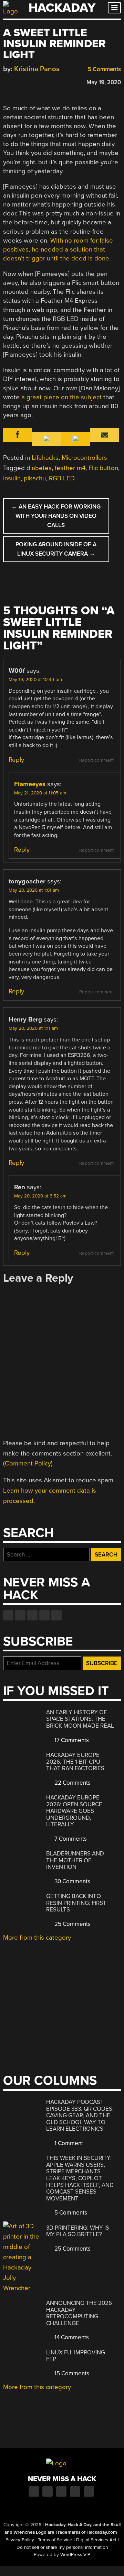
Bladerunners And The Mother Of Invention (75, 1860)
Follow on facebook (8, 1615)
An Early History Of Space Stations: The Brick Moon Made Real (80, 1719)
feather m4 (70, 468)
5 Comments (104, 69)
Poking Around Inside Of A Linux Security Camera (56, 549)
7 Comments (70, 1839)
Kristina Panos (37, 69)
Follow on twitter (20, 1615)
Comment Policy (28, 1463)
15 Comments (71, 2373)
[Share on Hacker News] (27, 81)
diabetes (39, 468)
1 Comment (68, 2143)
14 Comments (71, 2337)
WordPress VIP (75, 2555)
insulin (12, 478)
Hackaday (62, 8)
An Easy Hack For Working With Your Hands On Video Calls (56, 516)
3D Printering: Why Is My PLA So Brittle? (78, 2231)
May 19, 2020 (104, 82)
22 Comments (72, 1783)
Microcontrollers (84, 458)
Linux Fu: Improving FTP (76, 2356)
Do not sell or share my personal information (62, 2547)
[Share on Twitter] (17, 81)
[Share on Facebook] (7, 81)
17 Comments (71, 1740)
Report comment (96, 760)
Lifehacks (45, 458)
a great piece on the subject (61, 397)
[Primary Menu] (114, 8)
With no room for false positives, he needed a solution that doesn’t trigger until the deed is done (58, 249)
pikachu (35, 478)
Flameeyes (30, 784)
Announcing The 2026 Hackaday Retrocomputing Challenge (79, 2313)
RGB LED (62, 478)
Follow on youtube (32, 1615)
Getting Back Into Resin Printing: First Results (76, 1903)
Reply (16, 760)
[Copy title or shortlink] (46, 82)
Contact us (56, 1615)
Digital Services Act (96, 2540)
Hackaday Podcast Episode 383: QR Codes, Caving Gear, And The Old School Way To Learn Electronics (80, 2115)
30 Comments (72, 1881)
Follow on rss (44, 1615)
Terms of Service (55, 2540)
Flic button (103, 468)
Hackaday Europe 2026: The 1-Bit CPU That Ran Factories (75, 1762)
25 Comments (72, 1924)
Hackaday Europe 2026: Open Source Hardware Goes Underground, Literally (74, 1811)
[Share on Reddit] (37, 81)
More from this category (37, 1938)
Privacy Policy (20, 2540)
